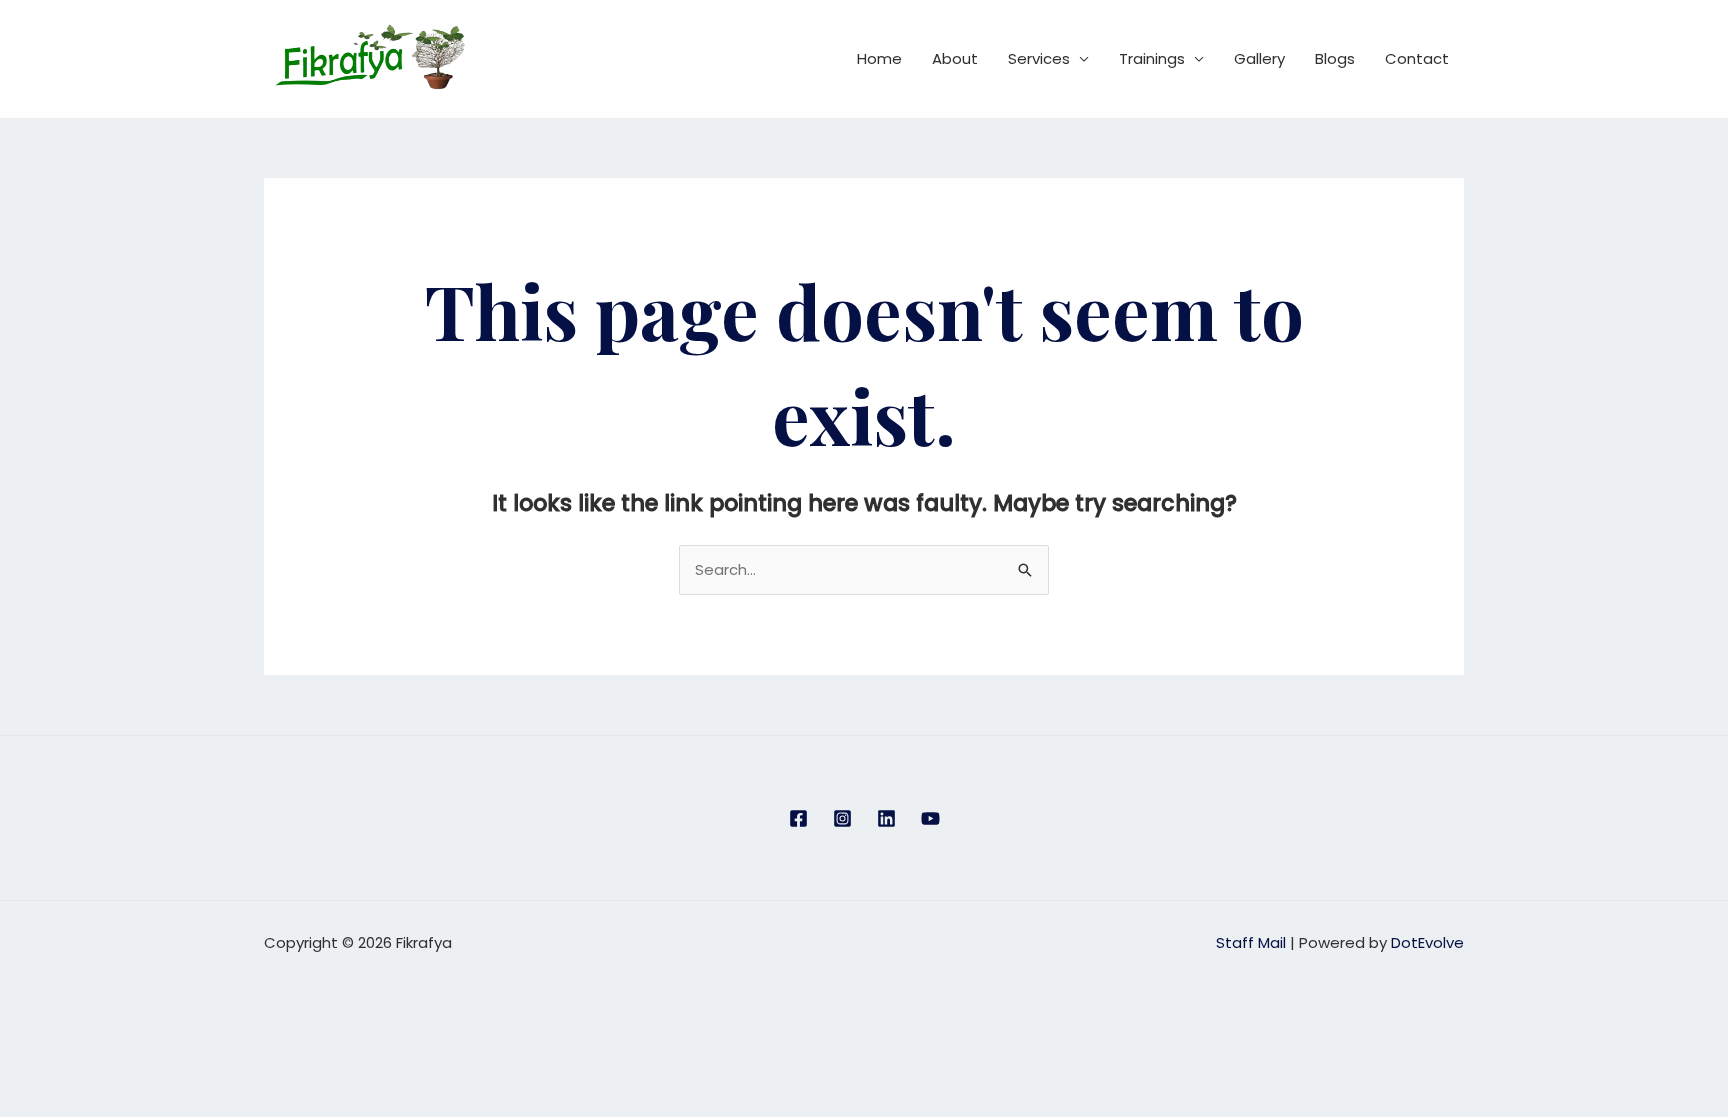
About (955, 58)
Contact (1417, 58)
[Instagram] (842, 818)
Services (1039, 58)
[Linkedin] (886, 818)
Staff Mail (1251, 942)
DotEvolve (1427, 942)
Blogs (1335, 58)
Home (879, 58)
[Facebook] (798, 818)
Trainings (1152, 58)
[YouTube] (930, 818)
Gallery (1259, 58)
